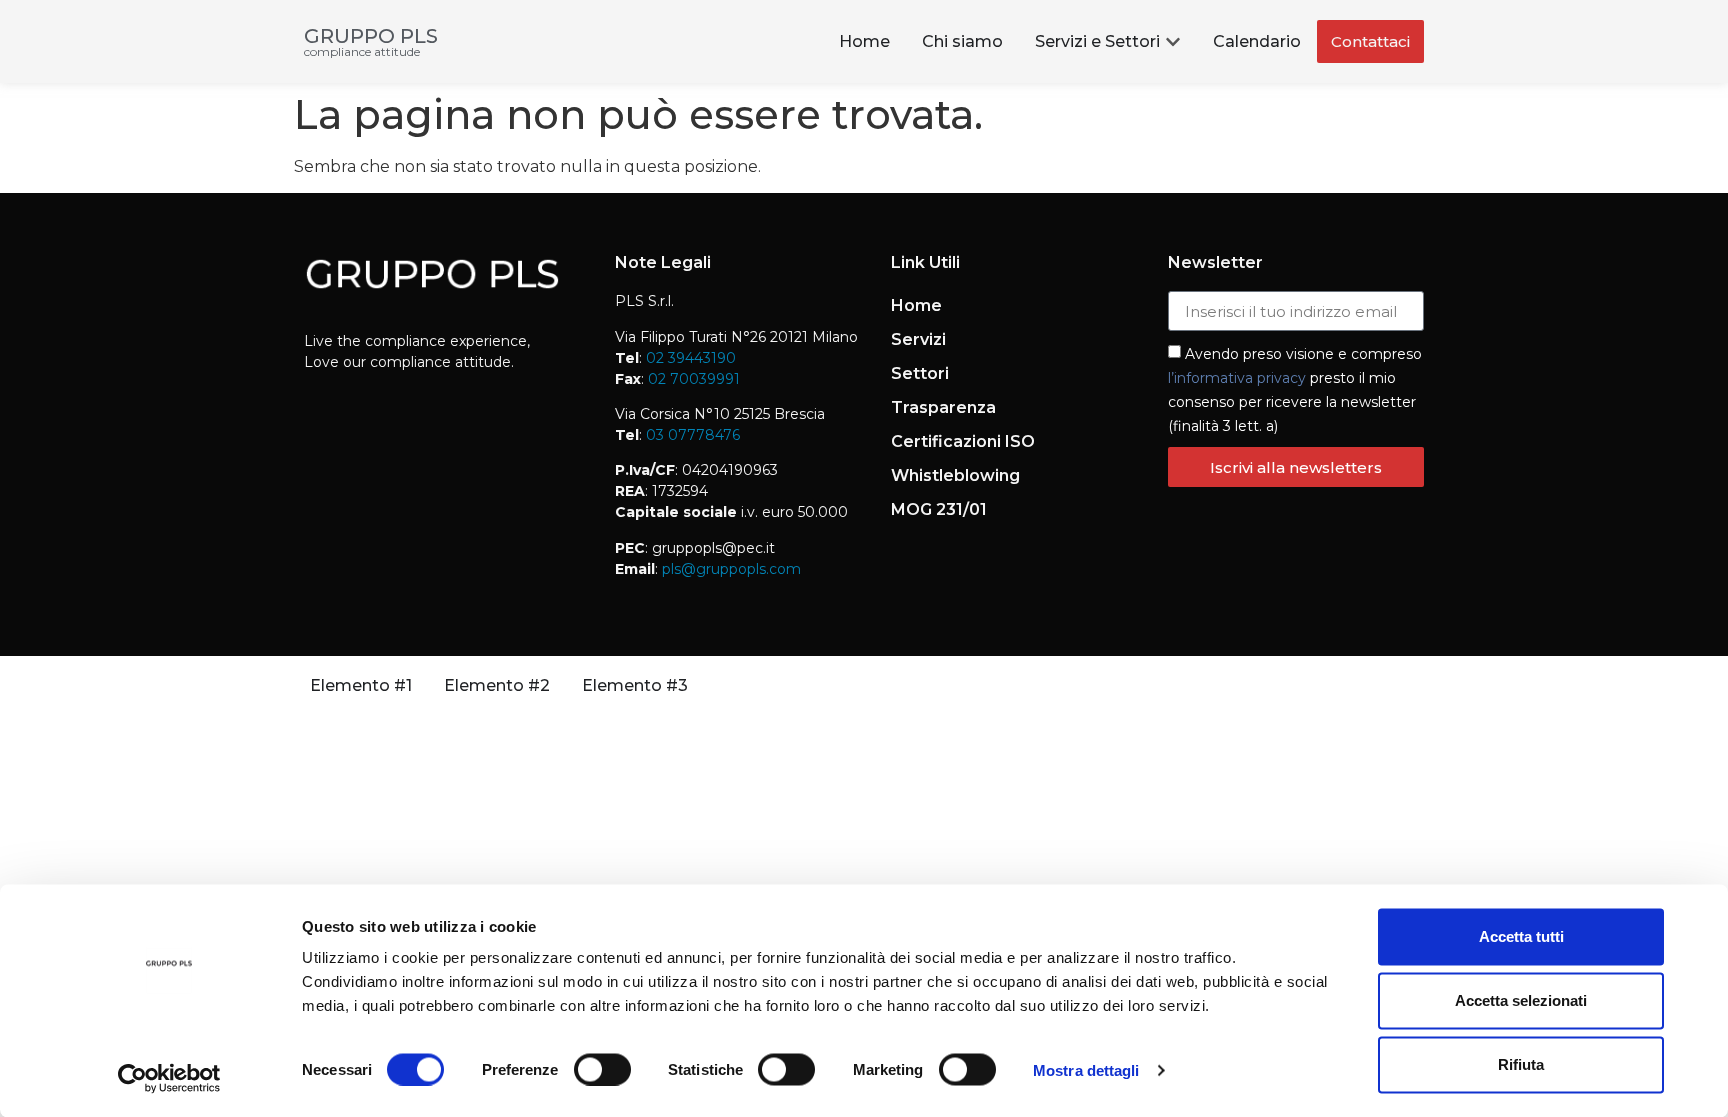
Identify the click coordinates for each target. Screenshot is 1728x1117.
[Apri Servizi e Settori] (1173, 42)
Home (916, 305)
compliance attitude (362, 51)
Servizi (918, 339)
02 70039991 (692, 379)
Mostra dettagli (1086, 1069)
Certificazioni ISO (963, 441)
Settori (920, 373)
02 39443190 (691, 358)
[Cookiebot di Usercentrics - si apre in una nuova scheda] (169, 1078)
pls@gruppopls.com (729, 569)
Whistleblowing (955, 475)
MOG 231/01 (939, 509)
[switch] (602, 1069)
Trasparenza (943, 407)
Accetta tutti (1521, 936)
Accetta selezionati (1521, 1000)
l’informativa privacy (1237, 378)
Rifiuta (1521, 1064)
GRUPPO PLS (371, 36)
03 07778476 (693, 435)
